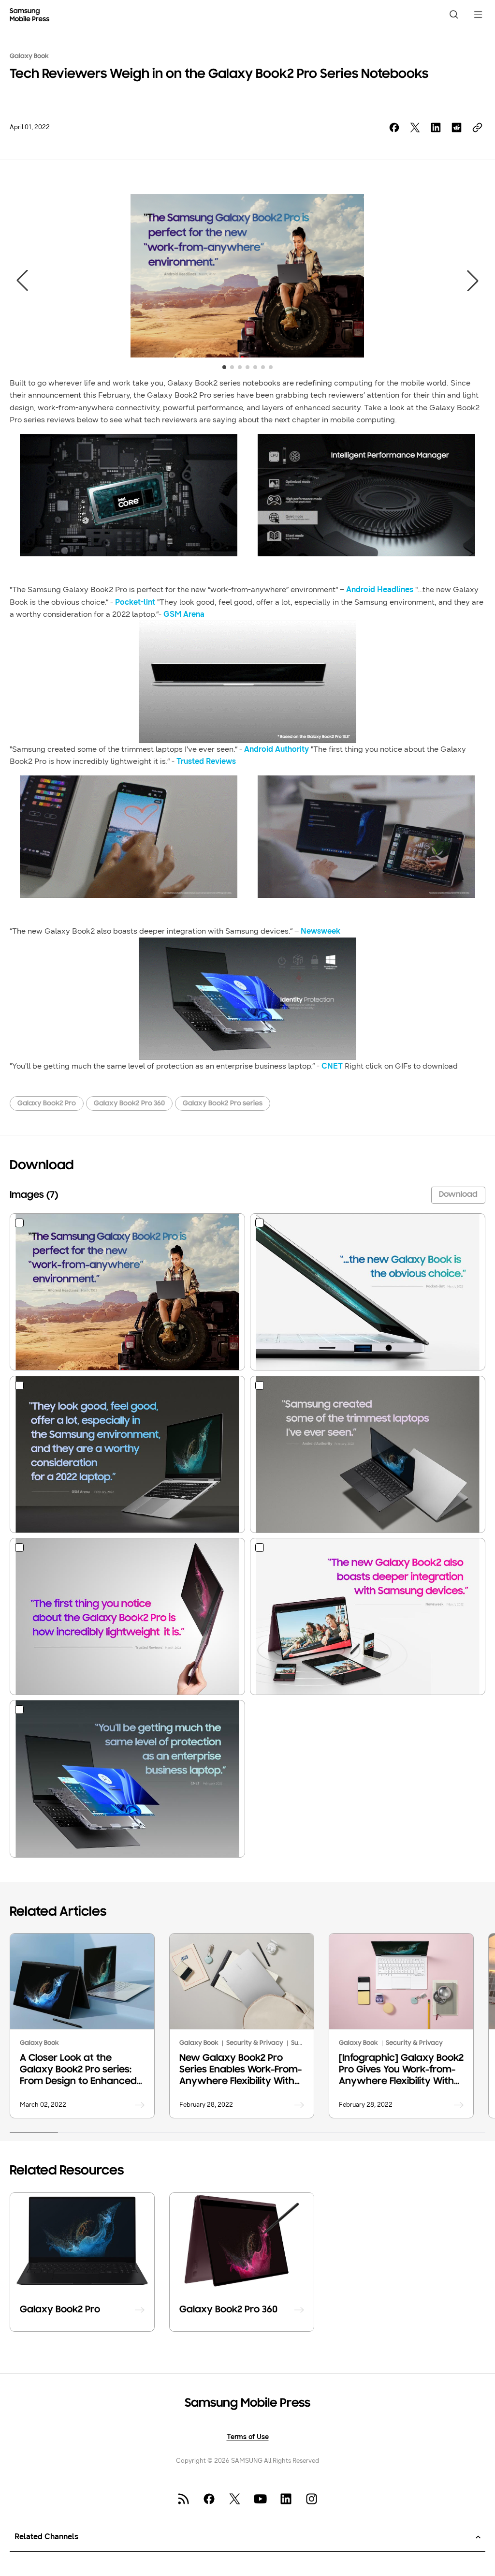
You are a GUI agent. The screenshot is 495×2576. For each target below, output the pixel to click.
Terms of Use (248, 2437)
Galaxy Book (29, 56)
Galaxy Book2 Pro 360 (129, 1104)
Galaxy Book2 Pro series (223, 1104)
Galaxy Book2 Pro (47, 1104)
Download (458, 1195)
